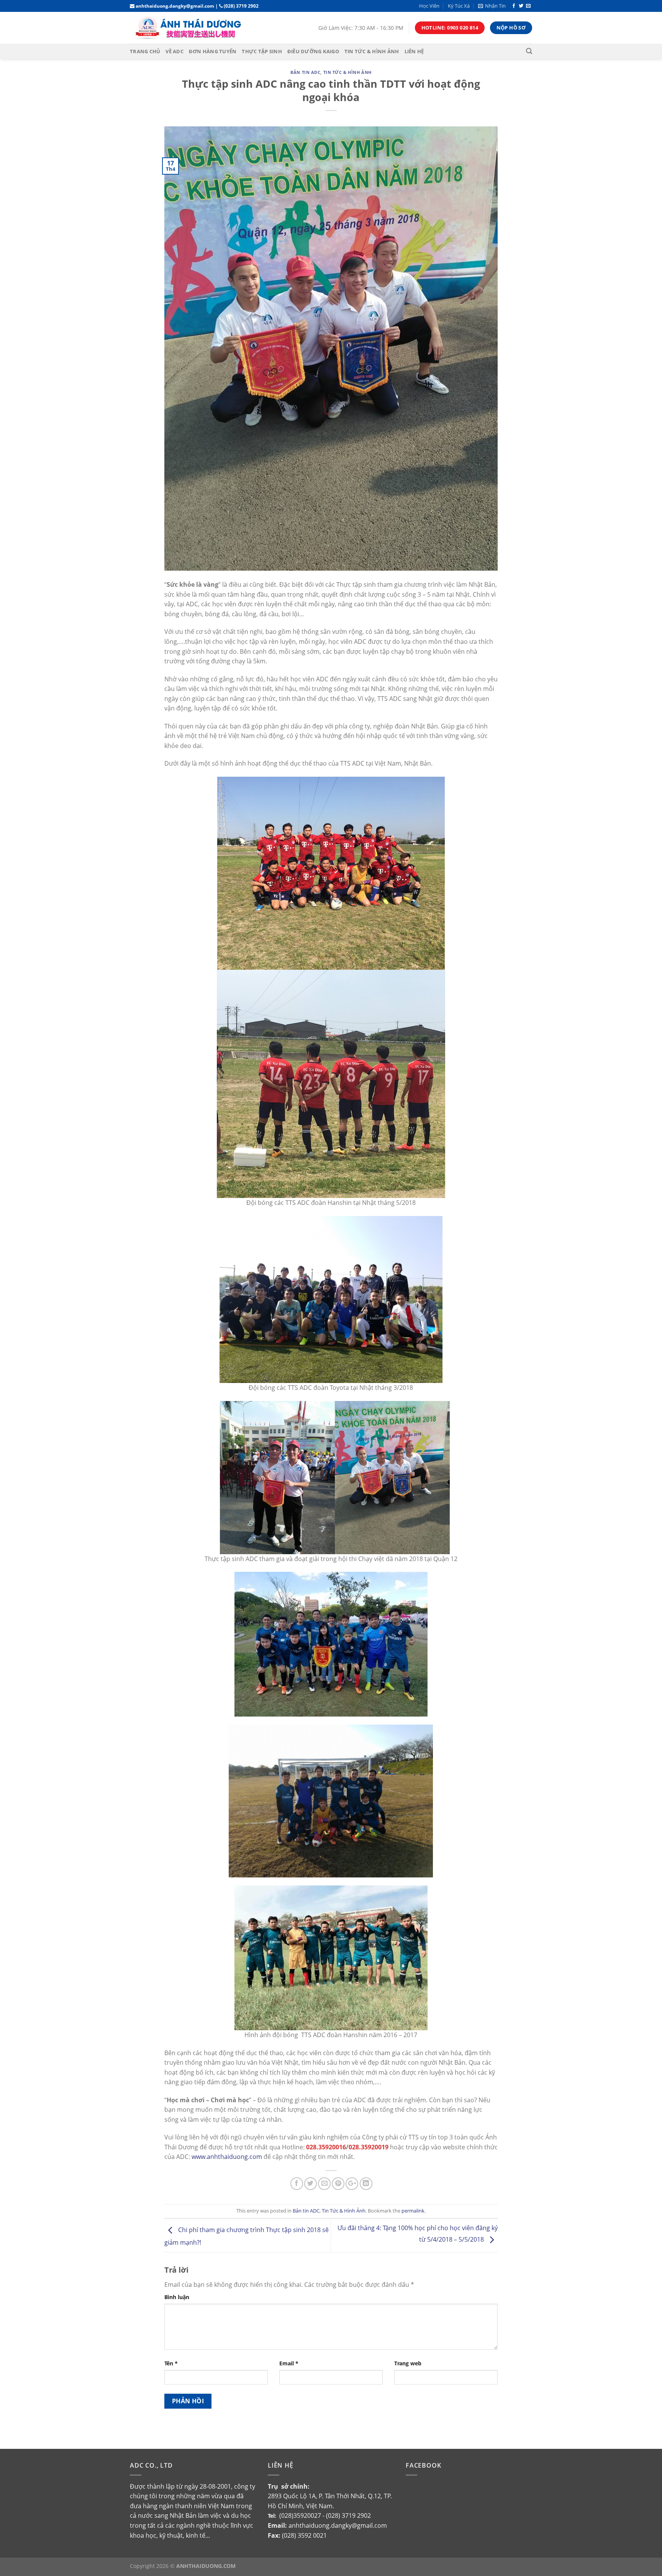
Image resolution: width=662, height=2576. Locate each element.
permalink (413, 2211)
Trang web (408, 2363)
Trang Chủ (145, 51)
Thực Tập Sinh (262, 51)
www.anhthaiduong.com (227, 2157)
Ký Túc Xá (459, 6)
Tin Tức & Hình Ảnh (347, 72)
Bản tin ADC (305, 72)
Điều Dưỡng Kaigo (313, 51)
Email (289, 2363)
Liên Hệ (414, 51)
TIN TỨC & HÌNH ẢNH (372, 51)
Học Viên (429, 6)
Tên (171, 2363)
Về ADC (175, 51)
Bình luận (177, 2297)
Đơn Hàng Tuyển (213, 51)
